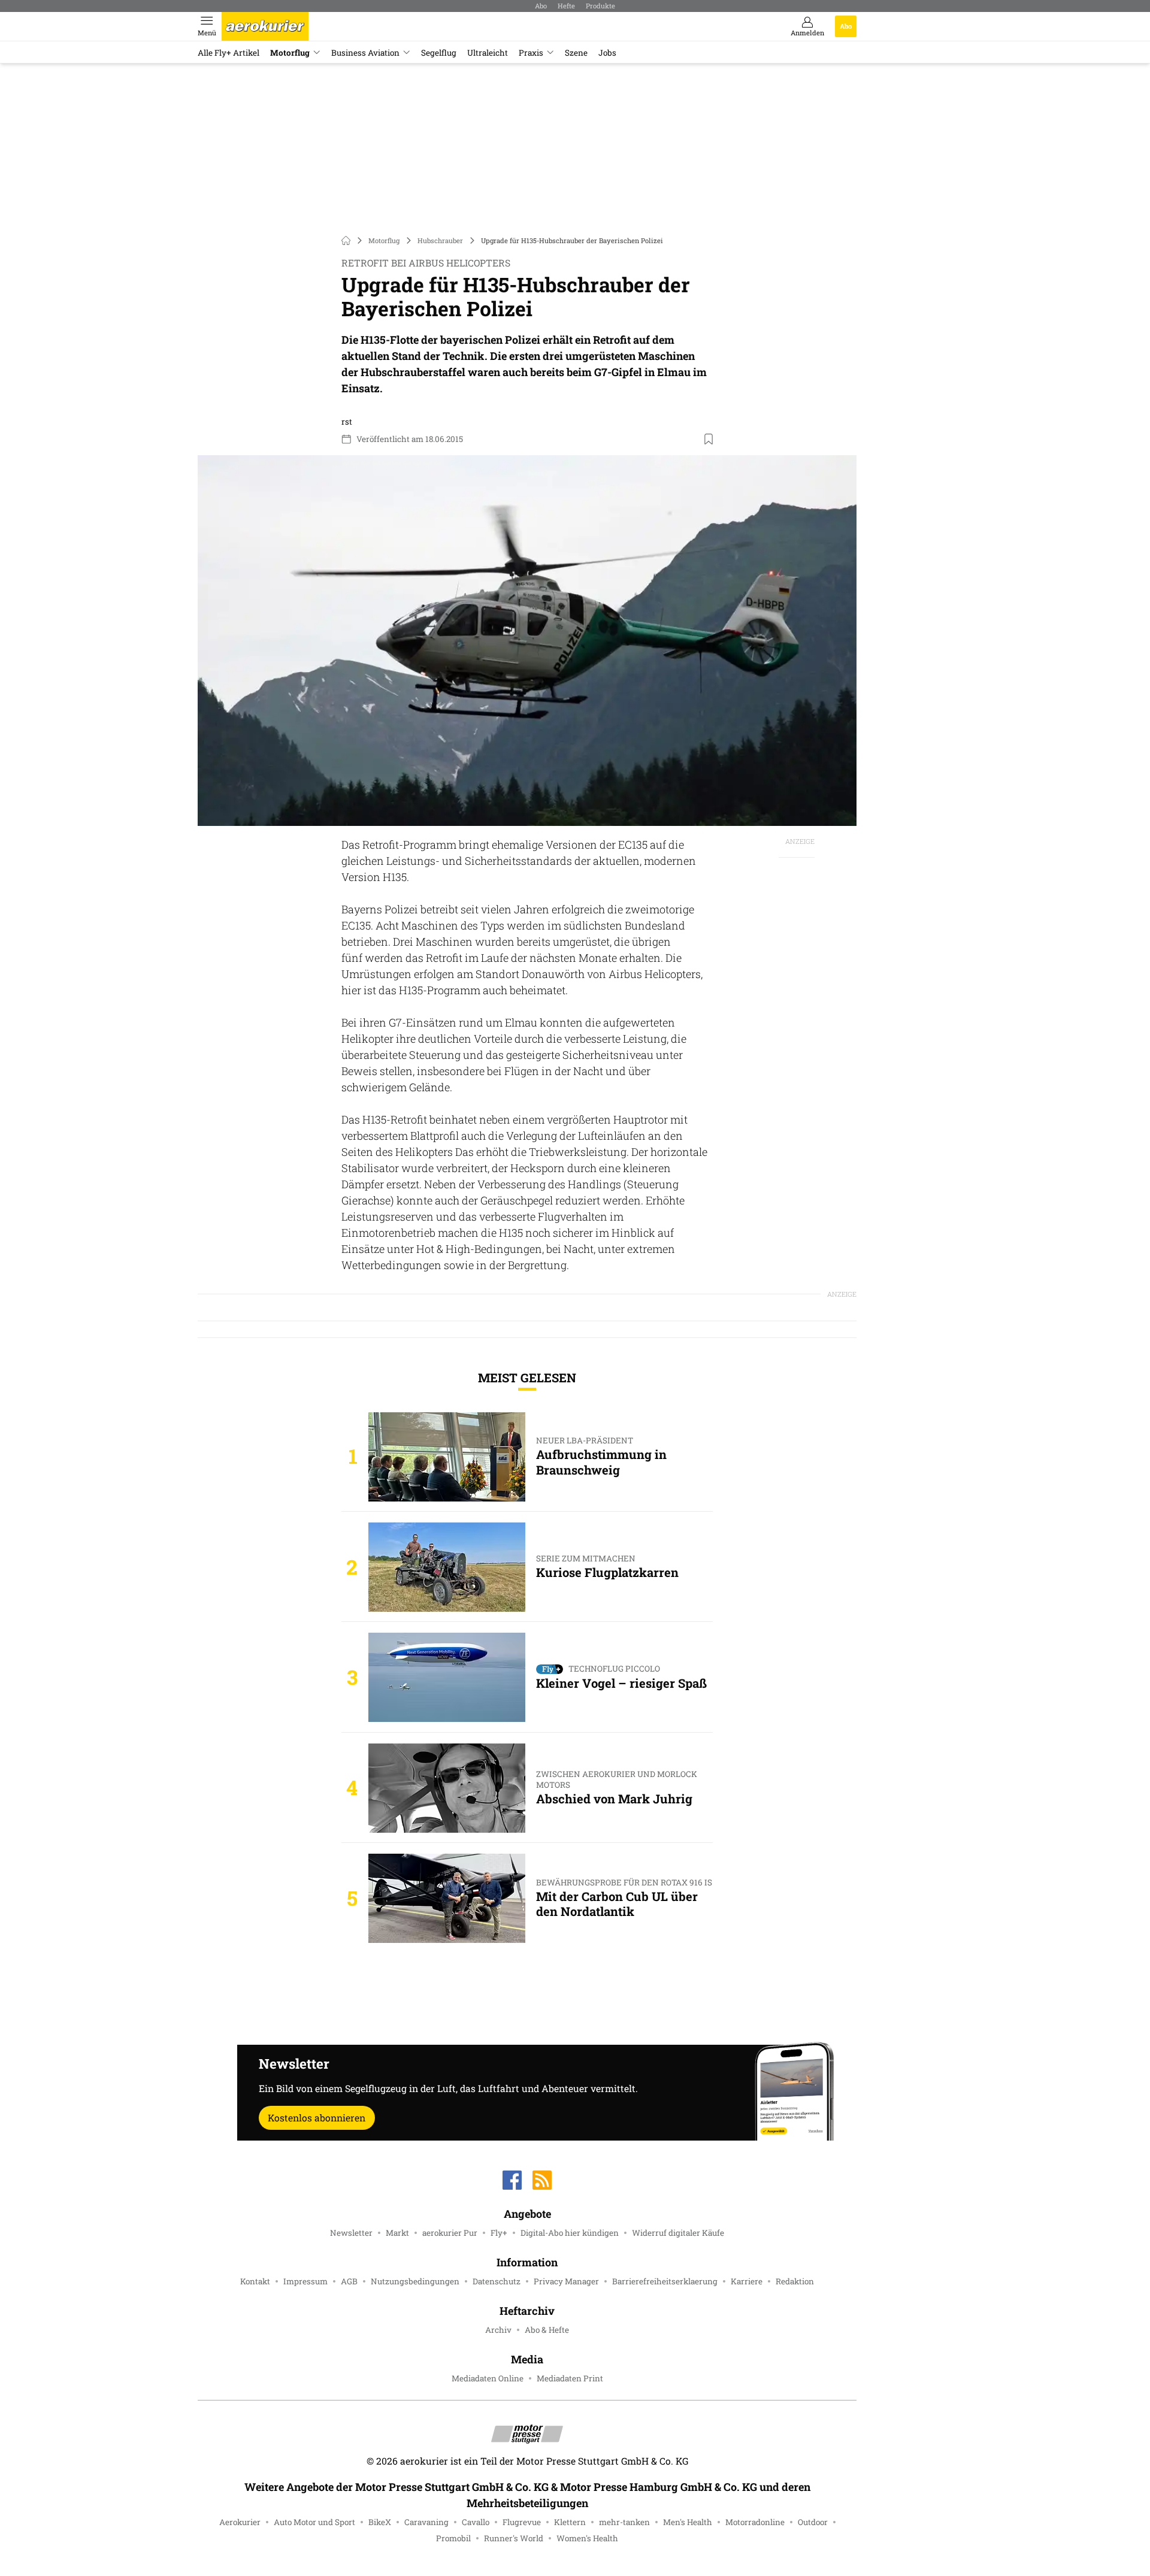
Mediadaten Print (570, 2378)
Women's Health (587, 2538)
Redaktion (795, 2281)
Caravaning (426, 2522)
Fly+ (499, 2233)
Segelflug (439, 53)
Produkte (600, 6)
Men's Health (688, 2522)
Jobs (607, 53)
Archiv (498, 2330)
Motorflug (290, 53)
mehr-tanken (624, 2522)
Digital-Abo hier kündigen (570, 2233)
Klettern (570, 2522)
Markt (397, 2233)
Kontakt (255, 2281)
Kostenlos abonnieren (317, 2118)
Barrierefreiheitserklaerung (665, 2281)
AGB (349, 2281)
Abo (541, 6)
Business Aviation (365, 53)
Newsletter (351, 2233)
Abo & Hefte (547, 2330)
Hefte (566, 6)
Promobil (453, 2538)
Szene (576, 53)
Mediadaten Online (488, 2378)
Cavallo (476, 2522)
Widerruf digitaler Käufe (678, 2233)
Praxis (531, 53)
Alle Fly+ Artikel (229, 53)
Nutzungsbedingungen (415, 2281)
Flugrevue (522, 2522)
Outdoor (813, 2522)
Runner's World (514, 2538)
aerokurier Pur (450, 2233)
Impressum (305, 2281)
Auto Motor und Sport (314, 2522)
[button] (527, 641)
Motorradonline (755, 2522)
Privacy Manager (566, 2281)
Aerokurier (240, 2522)
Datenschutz (497, 2281)
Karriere (747, 2281)
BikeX (380, 2522)
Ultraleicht (488, 53)
